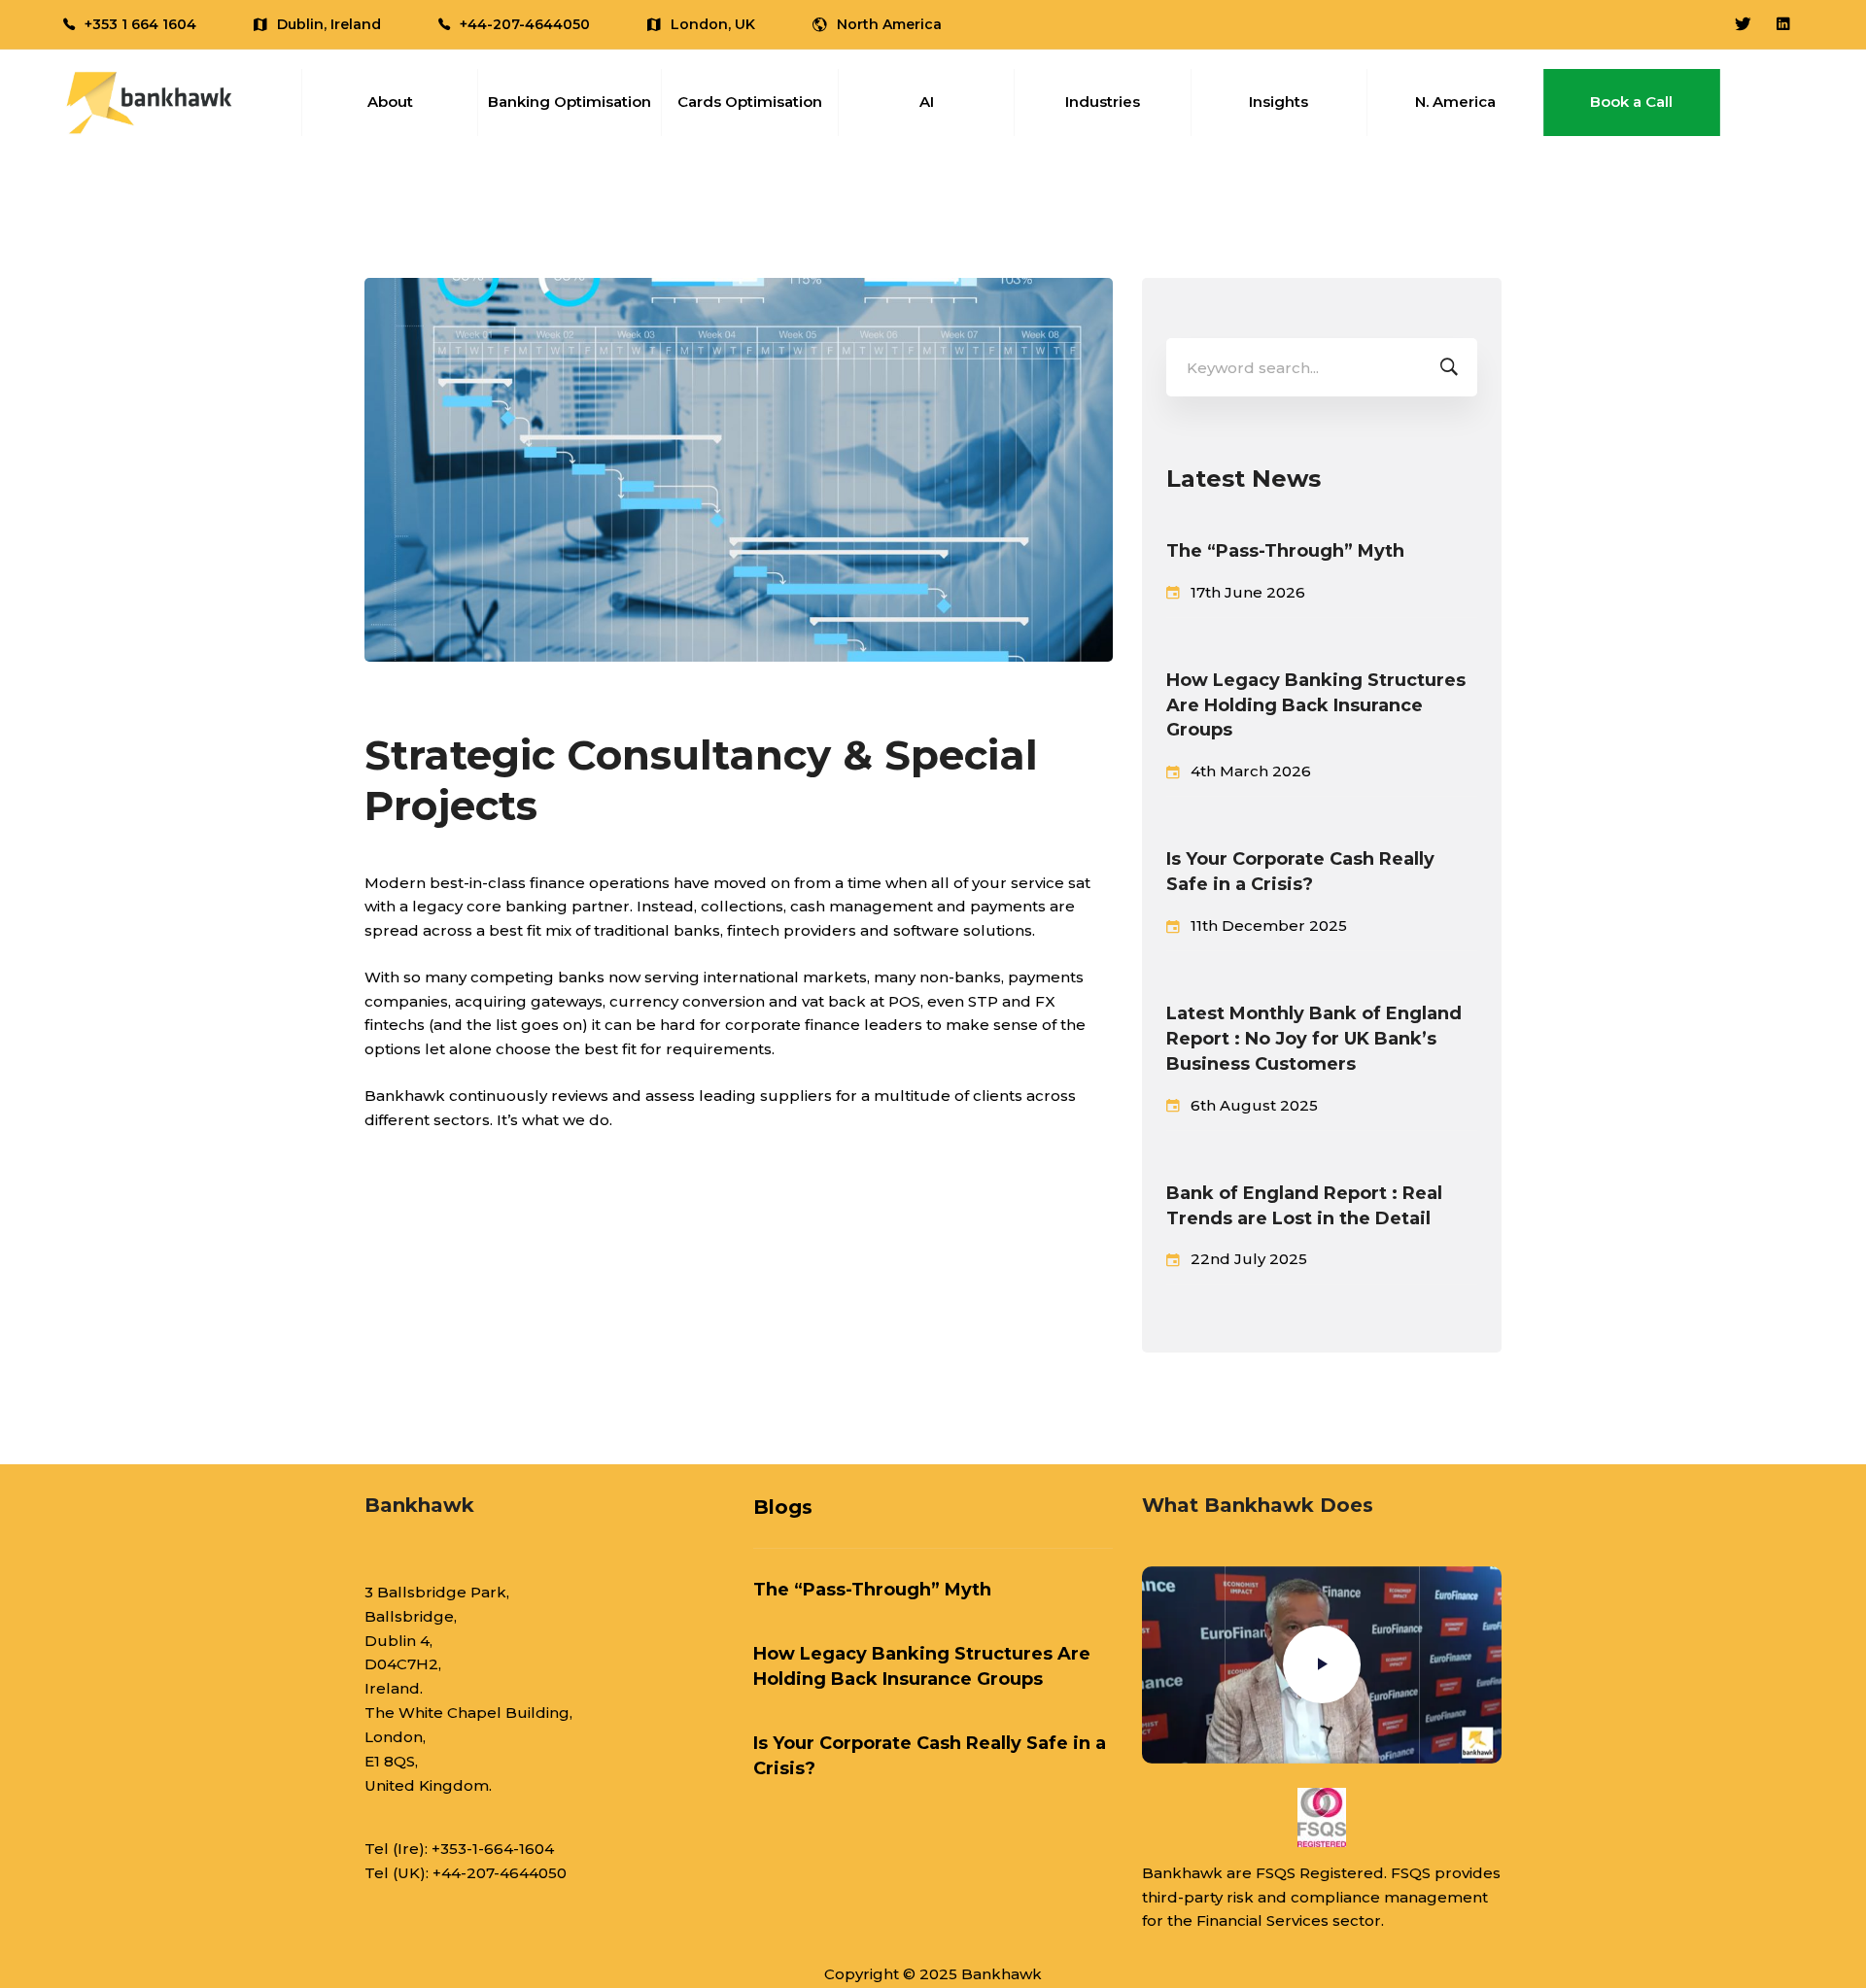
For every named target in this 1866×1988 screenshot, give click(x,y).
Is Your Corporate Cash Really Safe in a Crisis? (1300, 872)
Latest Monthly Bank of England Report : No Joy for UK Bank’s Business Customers (1314, 1039)
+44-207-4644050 (500, 1873)
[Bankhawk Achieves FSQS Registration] (1322, 1817)
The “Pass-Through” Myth (1285, 551)
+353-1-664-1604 (493, 1849)
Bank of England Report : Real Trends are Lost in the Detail (1304, 1206)
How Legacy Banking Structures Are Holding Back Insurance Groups (1316, 705)
